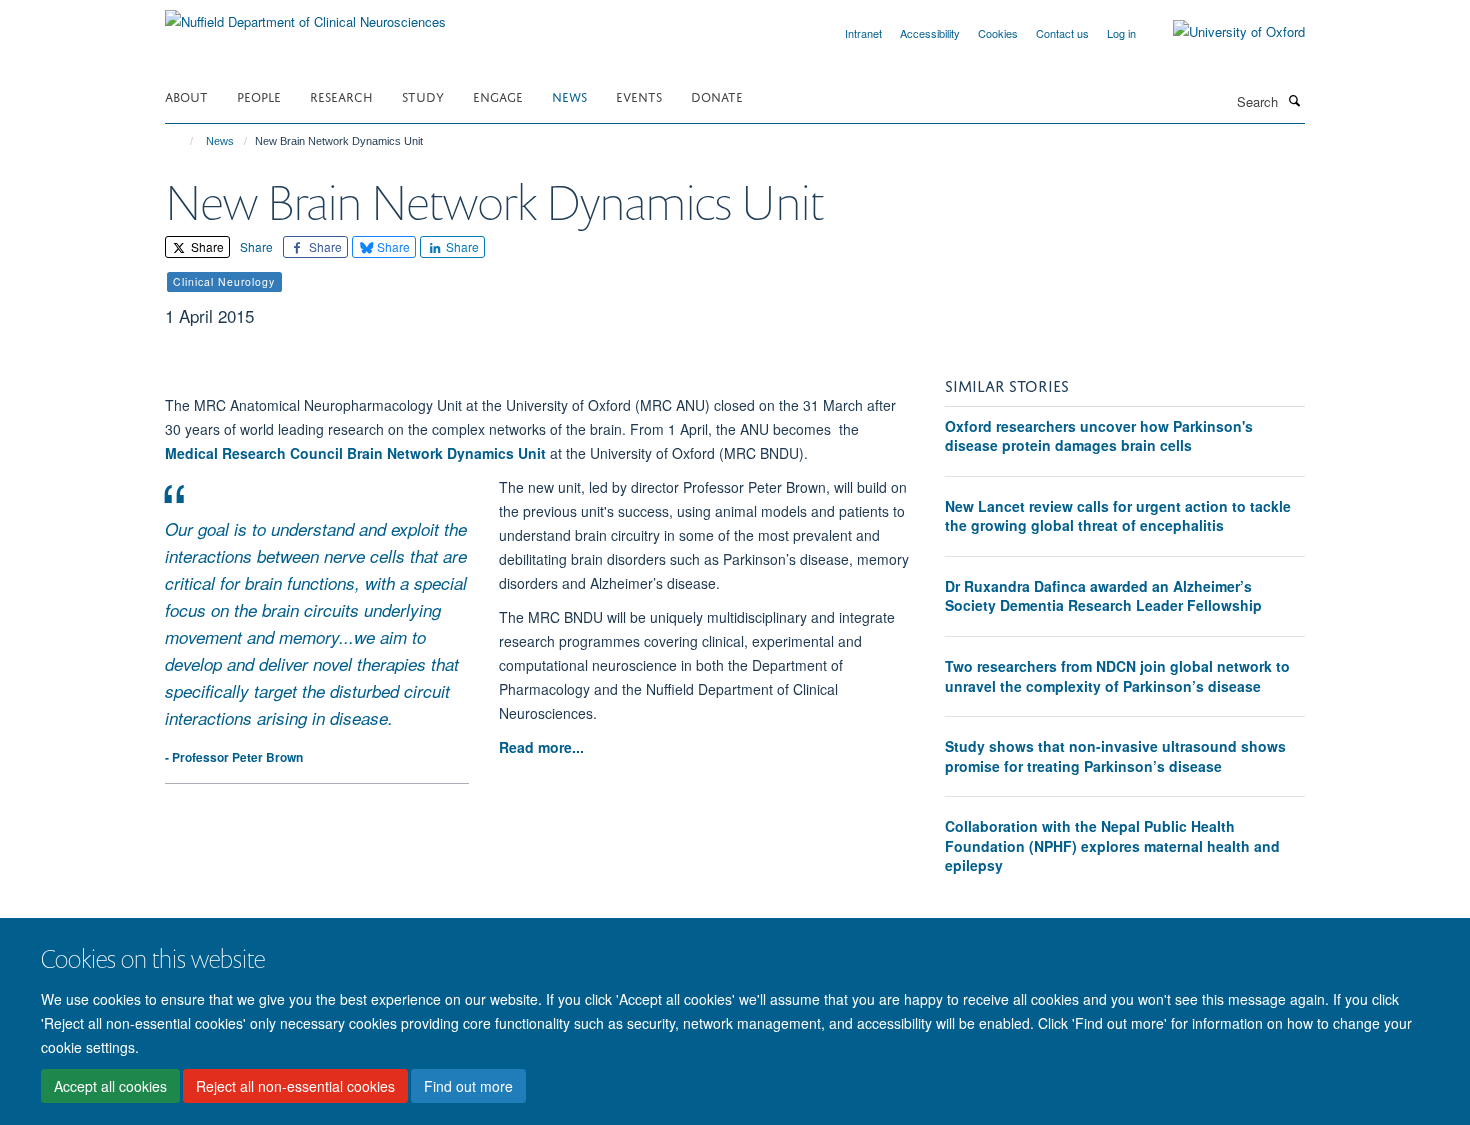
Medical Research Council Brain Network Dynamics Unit (355, 453)
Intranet (863, 33)
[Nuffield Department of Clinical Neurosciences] (305, 14)
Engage (498, 95)
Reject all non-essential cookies (295, 1086)
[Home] (182, 141)
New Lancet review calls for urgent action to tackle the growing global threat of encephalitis (1118, 516)
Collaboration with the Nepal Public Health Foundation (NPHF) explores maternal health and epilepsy (1112, 845)
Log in (1121, 33)
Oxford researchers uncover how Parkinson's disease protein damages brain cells (1099, 436)
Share (206, 246)
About (186, 95)
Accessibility (930, 33)
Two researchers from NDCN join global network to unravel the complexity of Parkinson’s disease (1117, 676)
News (569, 95)
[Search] (1294, 100)
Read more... (541, 747)
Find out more (468, 1086)
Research (341, 95)
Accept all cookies (110, 1086)
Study (423, 95)
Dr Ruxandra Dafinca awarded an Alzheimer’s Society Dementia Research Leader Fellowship (1103, 596)
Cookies (998, 33)
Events (639, 95)
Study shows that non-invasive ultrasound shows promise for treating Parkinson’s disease (1115, 756)
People (259, 95)
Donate (717, 95)
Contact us (1062, 33)
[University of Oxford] (1224, 32)
